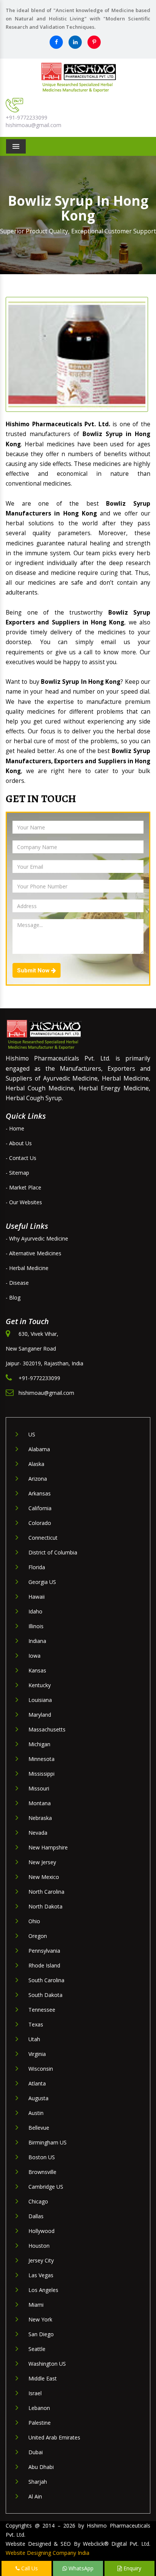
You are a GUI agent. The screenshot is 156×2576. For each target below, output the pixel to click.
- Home (15, 1128)
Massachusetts (47, 1729)
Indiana (37, 1641)
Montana (40, 1803)
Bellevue (39, 2128)
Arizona (38, 1479)
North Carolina (46, 1892)
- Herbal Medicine (27, 1268)
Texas (36, 2024)
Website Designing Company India (48, 2553)
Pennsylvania (44, 1951)
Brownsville (42, 2172)
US (32, 1434)
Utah (34, 2039)
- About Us (19, 1143)
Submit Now (34, 970)
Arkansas (40, 1493)
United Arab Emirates (54, 2437)
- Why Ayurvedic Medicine (37, 1238)
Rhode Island (44, 1965)
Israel (35, 2393)
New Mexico (44, 1877)
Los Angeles (43, 2290)
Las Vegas (41, 2275)
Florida (37, 1567)
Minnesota (41, 1759)
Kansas (37, 1670)
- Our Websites (24, 1202)
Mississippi (41, 1774)
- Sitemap (17, 1173)
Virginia (37, 2054)
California (40, 1508)
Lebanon (39, 2408)
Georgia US (42, 1582)
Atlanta (37, 2083)
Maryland (40, 1715)
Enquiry (132, 2568)
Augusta (38, 2098)
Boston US (42, 2157)
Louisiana (40, 1700)
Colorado (40, 1523)
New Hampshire (48, 1847)
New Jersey (42, 1862)
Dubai (36, 2452)
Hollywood (41, 2231)
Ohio (34, 1921)
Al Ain (35, 2496)
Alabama (39, 1449)
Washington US (47, 2364)
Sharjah (38, 2482)
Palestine (40, 2423)
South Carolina (46, 1980)
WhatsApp (80, 2568)
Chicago (38, 2201)
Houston (39, 2246)
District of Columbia (53, 1552)
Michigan (39, 1744)
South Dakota (45, 1995)
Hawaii (37, 1597)
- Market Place (23, 1187)
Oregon (38, 1936)
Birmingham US (48, 2142)
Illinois (36, 1626)
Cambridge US (46, 2187)
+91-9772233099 (27, 117)
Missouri (39, 1788)
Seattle (37, 2349)
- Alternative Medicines (34, 1253)
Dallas (36, 2216)
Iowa (34, 1656)
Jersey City (41, 2260)
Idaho (35, 1611)
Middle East (43, 2378)
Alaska (36, 1464)
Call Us (29, 2568)
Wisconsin (41, 2069)
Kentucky (40, 1685)
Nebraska (40, 1818)
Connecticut (43, 1538)
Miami (36, 2305)
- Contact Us (21, 1158)
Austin (36, 2113)
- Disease (17, 1283)
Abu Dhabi (41, 2467)
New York (40, 2319)
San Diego (41, 2334)
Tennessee (42, 2010)
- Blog (13, 1297)
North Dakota (45, 1906)
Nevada (38, 1833)
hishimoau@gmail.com (34, 125)
